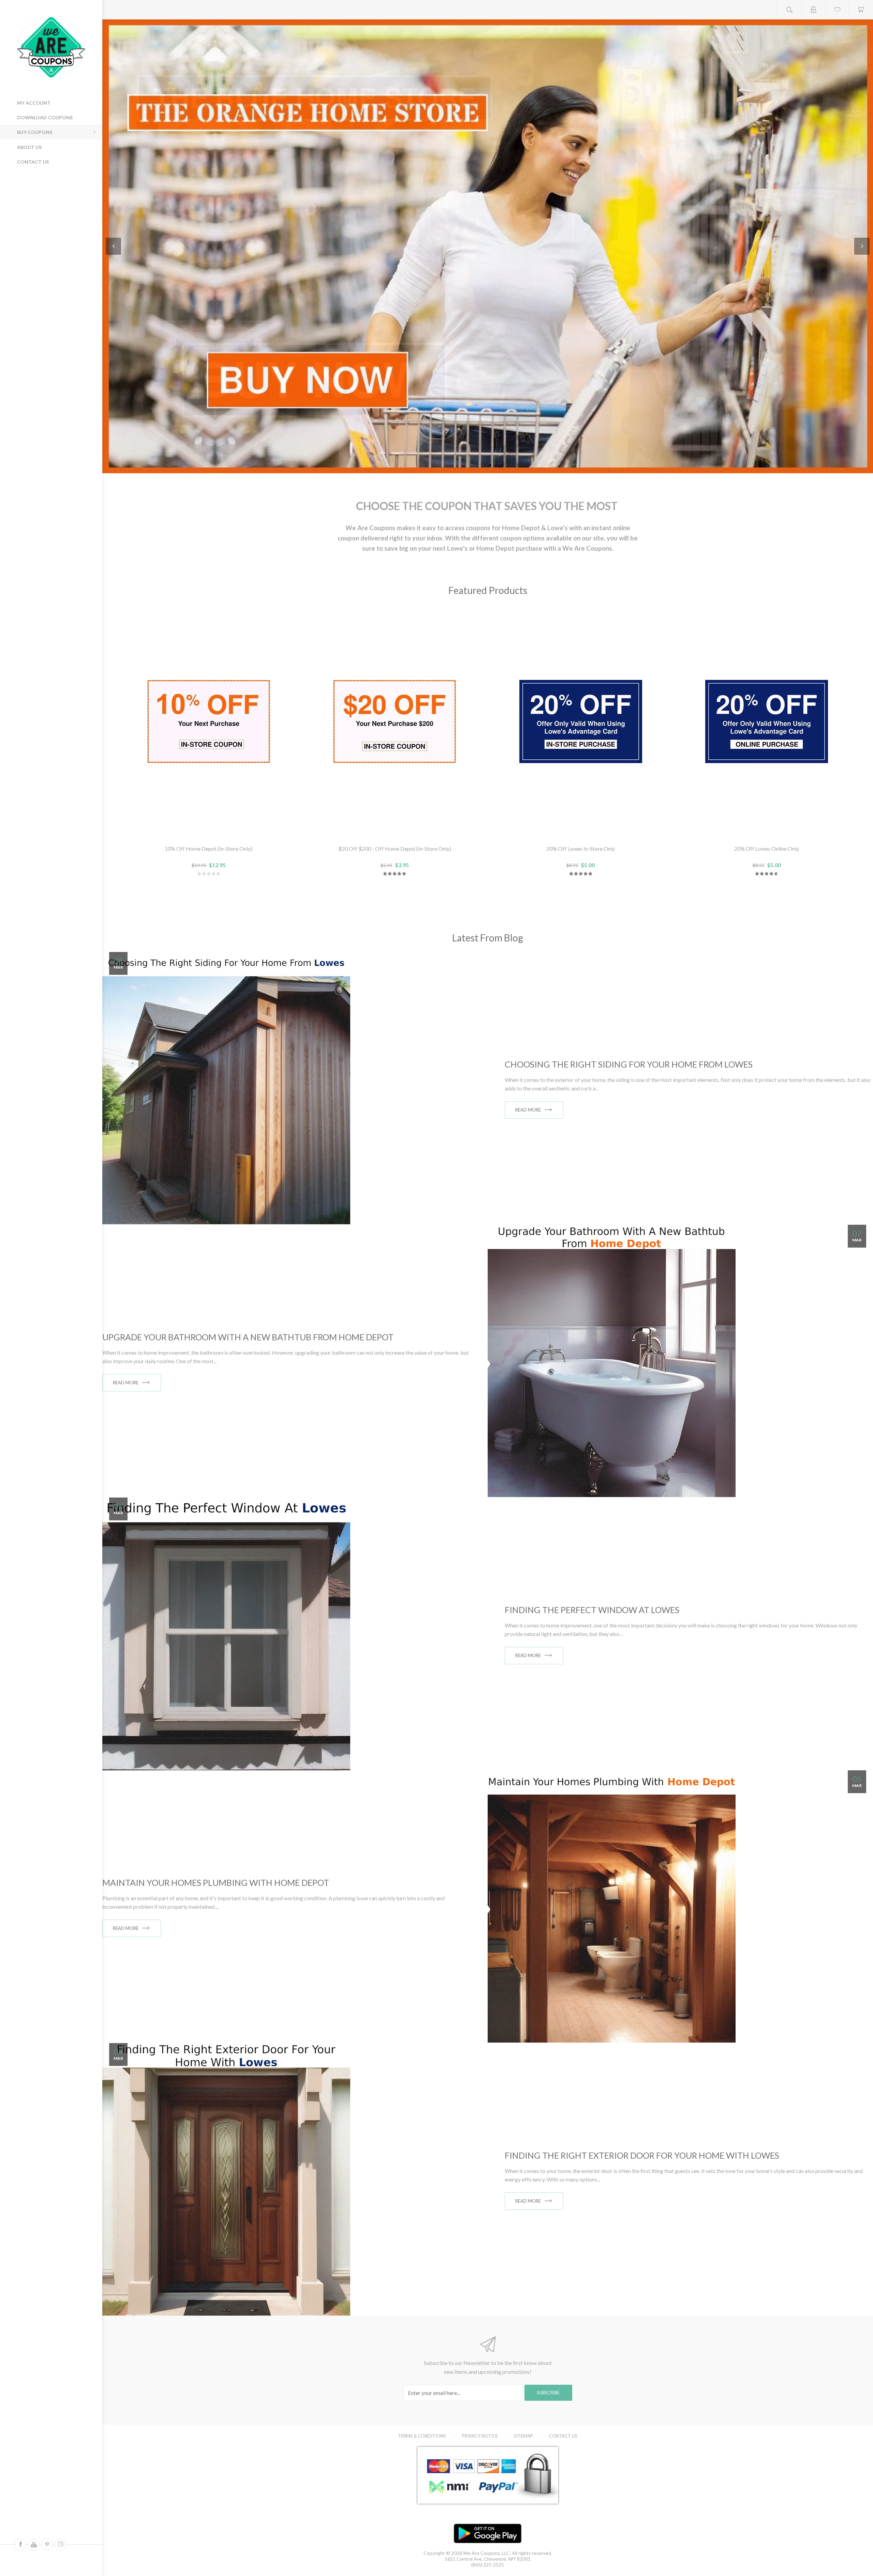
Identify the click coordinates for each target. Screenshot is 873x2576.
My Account (34, 103)
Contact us (33, 162)
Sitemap (523, 2436)
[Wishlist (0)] (837, 10)
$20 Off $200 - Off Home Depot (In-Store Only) (395, 848)
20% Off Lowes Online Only (767, 848)
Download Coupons (45, 117)
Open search (789, 10)
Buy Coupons (35, 132)
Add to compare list (225, 831)
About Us (29, 147)
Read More (528, 1110)
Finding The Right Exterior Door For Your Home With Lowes (642, 2155)
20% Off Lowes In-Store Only (581, 848)
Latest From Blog (488, 938)
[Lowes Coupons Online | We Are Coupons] (488, 246)
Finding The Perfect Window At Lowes (592, 1610)
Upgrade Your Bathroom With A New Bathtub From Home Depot (248, 1337)
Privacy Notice (480, 2436)
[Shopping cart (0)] (861, 10)
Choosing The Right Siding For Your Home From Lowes (629, 1064)
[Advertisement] (48, 218)
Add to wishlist (209, 831)
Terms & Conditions (422, 2436)
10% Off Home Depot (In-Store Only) (209, 848)
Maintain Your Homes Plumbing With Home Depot (216, 1882)
